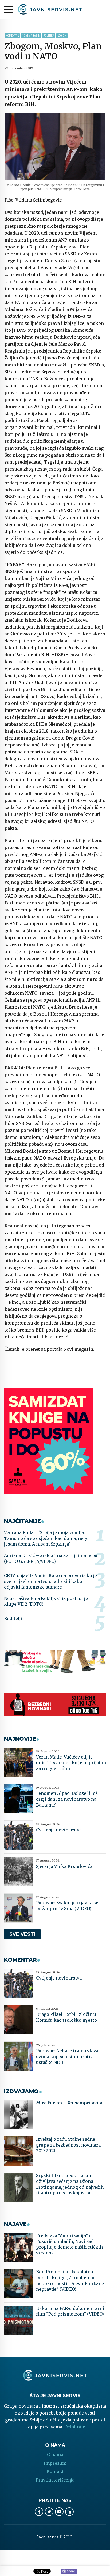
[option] (55, 147)
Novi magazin (31, 36)
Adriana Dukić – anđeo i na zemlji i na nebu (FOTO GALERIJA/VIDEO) (51, 1558)
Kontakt (55, 2471)
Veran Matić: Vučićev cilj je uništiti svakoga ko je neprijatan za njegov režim (71, 1763)
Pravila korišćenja (55, 2480)
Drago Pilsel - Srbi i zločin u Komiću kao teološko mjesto (66, 2017)
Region (62, 36)
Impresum (55, 2463)
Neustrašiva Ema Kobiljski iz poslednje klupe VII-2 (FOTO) (46, 1601)
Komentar (12, 36)
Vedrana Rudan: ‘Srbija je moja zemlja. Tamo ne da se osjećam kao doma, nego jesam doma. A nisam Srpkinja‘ (46, 1538)
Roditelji (13, 1618)
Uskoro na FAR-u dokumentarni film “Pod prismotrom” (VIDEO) (70, 2311)
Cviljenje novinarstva (59, 1830)
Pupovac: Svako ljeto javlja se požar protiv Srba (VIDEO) (67, 1906)
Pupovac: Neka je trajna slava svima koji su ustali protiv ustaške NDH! (67, 2057)
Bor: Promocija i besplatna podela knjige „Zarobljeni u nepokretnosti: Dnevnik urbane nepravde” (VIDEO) (70, 2280)
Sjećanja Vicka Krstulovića (64, 1866)
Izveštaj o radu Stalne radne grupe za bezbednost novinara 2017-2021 (68, 2145)
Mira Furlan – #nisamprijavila (69, 2103)
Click (69, 2571)
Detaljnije (75, 2427)
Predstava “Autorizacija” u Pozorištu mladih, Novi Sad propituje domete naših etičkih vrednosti (69, 2244)
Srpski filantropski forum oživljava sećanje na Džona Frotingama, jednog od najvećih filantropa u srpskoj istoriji (70, 2184)
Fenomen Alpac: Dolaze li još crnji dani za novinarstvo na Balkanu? (67, 1799)
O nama (55, 2455)
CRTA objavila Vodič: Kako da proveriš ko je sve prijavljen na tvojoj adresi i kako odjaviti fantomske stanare (50, 1581)
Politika (49, 36)
